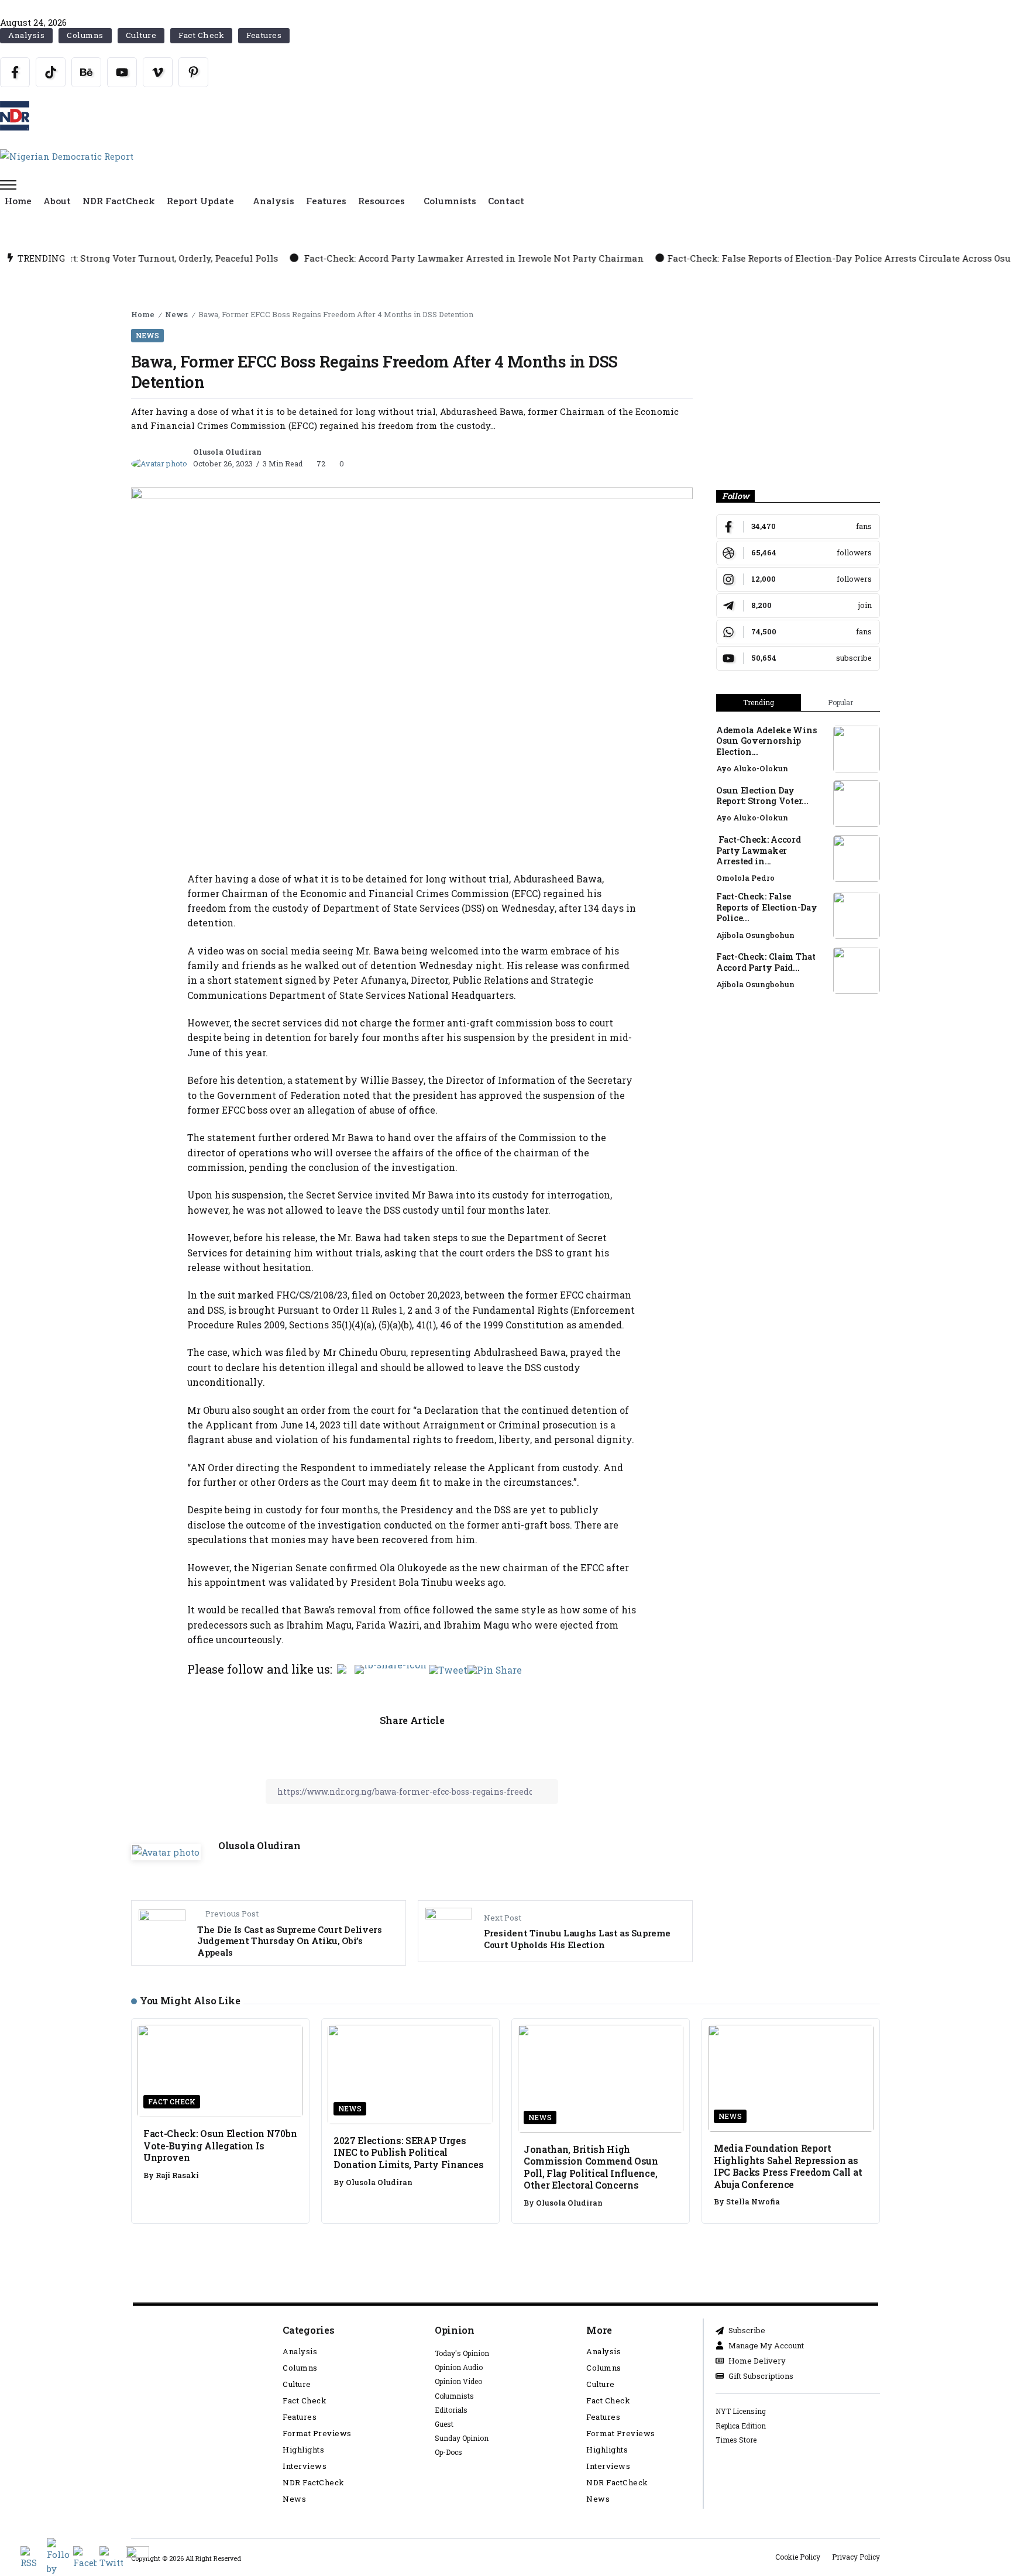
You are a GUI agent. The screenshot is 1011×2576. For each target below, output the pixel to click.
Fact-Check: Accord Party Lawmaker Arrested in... (759, 850)
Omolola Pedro (745, 878)
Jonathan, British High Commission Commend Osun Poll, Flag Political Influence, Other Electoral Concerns (591, 2167)
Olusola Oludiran (227, 452)
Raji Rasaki (177, 2175)
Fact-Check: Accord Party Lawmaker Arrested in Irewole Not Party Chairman (328, 258)
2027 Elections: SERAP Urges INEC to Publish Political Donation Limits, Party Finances (408, 2152)
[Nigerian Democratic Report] (67, 155)
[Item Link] (857, 749)
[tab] (759, 703)
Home (143, 314)
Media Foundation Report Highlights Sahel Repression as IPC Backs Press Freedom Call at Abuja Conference (788, 2166)
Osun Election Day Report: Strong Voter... (762, 796)
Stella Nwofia (753, 2201)
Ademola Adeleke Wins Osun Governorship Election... (766, 741)
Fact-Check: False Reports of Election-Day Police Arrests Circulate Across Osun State (710, 258)
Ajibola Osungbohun (755, 935)
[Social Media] (15, 72)
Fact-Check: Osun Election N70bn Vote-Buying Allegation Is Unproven (220, 2145)
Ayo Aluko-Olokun (752, 768)
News (176, 314)
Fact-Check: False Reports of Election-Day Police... (766, 907)
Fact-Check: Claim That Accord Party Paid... (766, 962)
